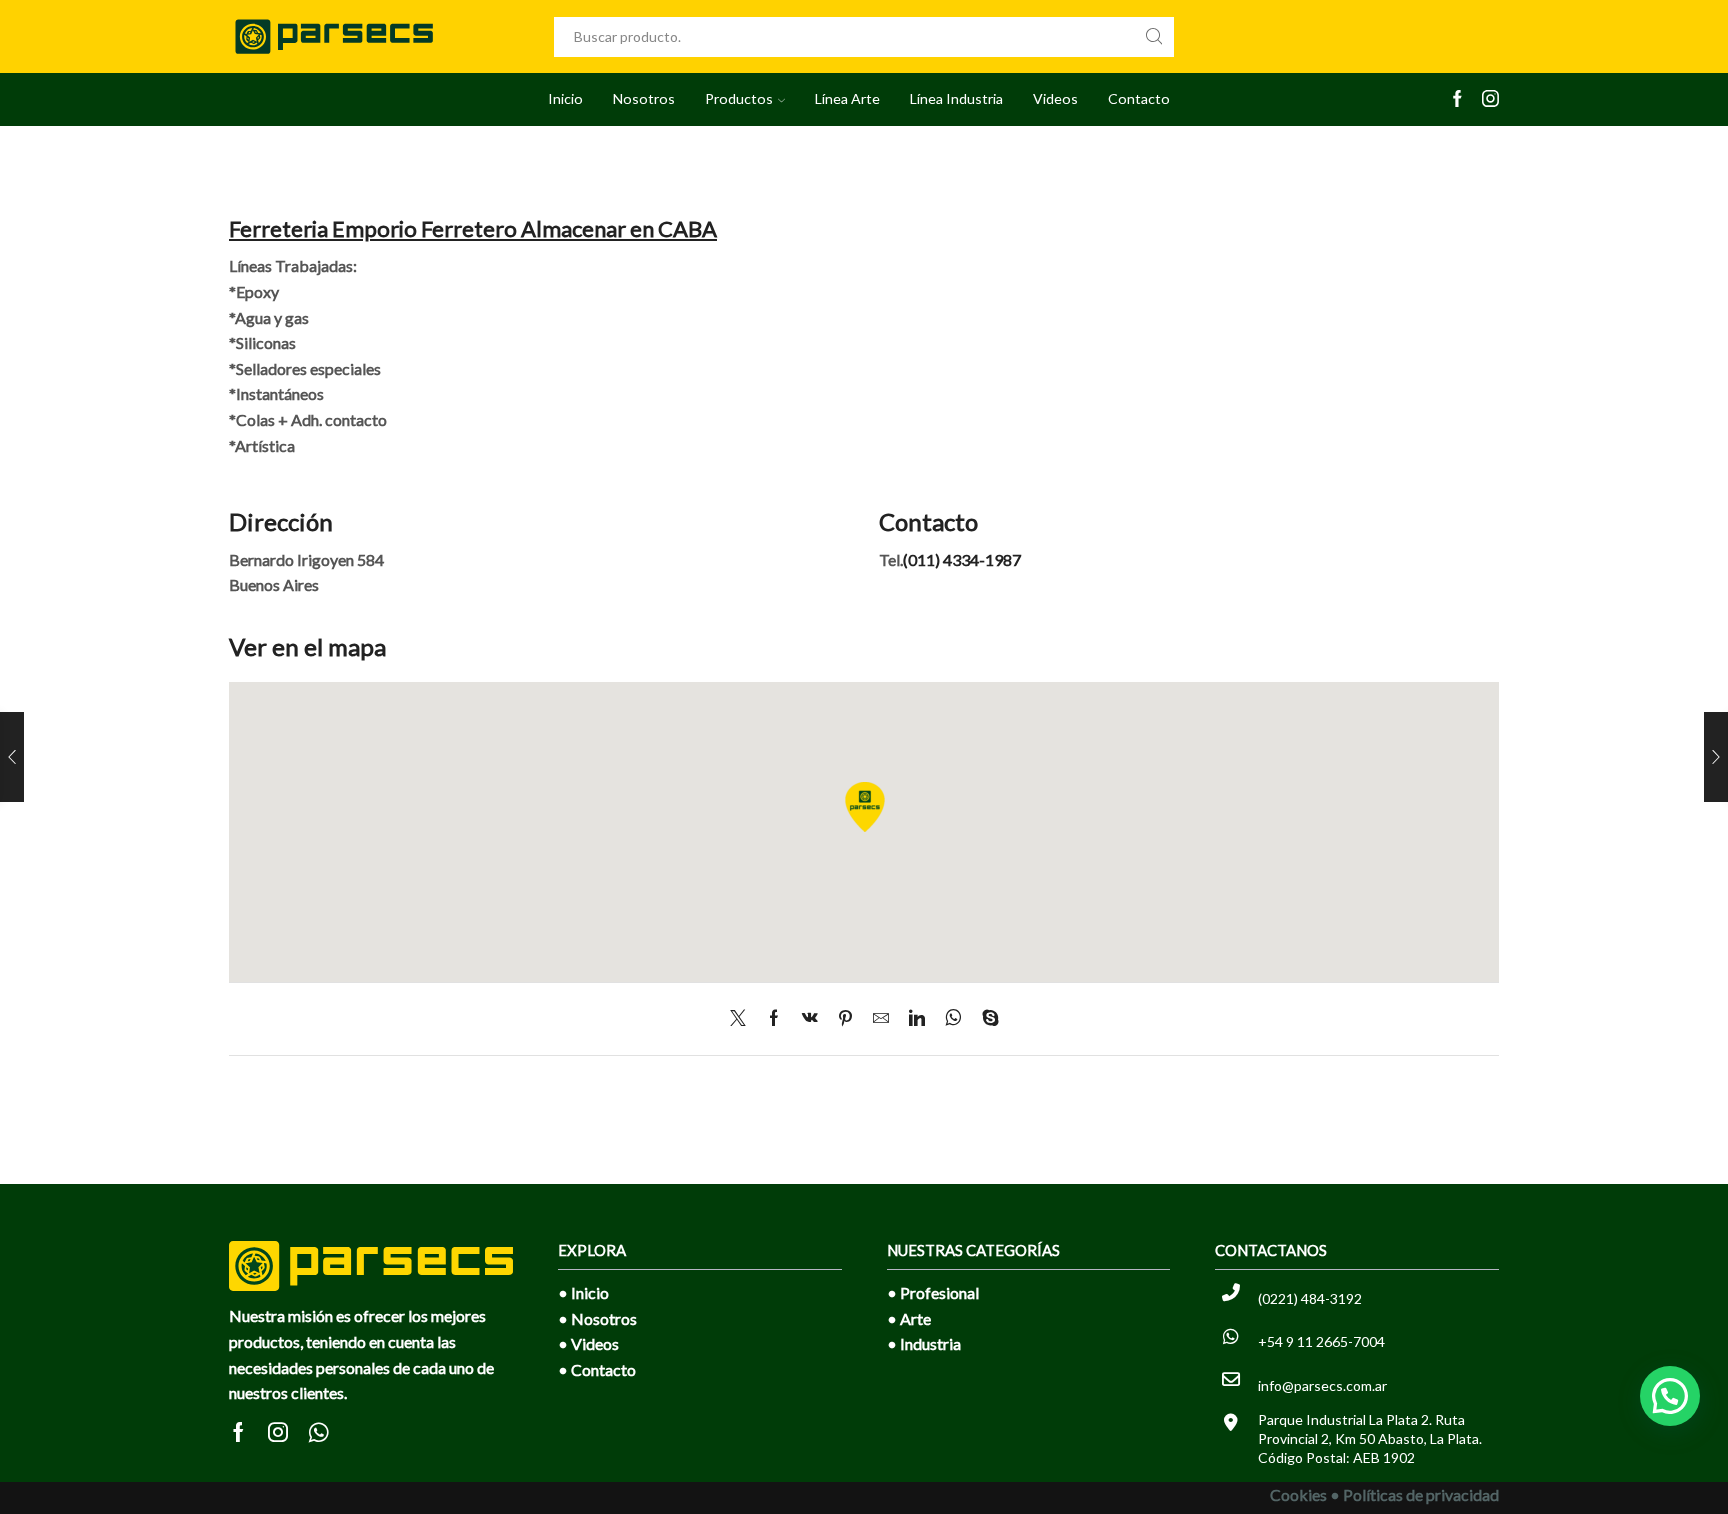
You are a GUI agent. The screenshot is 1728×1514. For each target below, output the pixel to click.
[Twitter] (743, 1018)
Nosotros (644, 98)
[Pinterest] (845, 1018)
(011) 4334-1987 (962, 559)
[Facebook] (1457, 100)
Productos (739, 98)
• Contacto (597, 1369)
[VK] (810, 1018)
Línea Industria (956, 98)
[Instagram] (1490, 100)
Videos (1055, 98)
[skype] (985, 1018)
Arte (915, 1318)
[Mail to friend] (881, 1018)
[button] (1670, 1396)
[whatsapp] (953, 1018)
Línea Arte (847, 98)
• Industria (924, 1343)
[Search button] (1154, 37)
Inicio (565, 98)
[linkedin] (917, 1018)
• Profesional (933, 1292)
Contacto (1139, 98)
